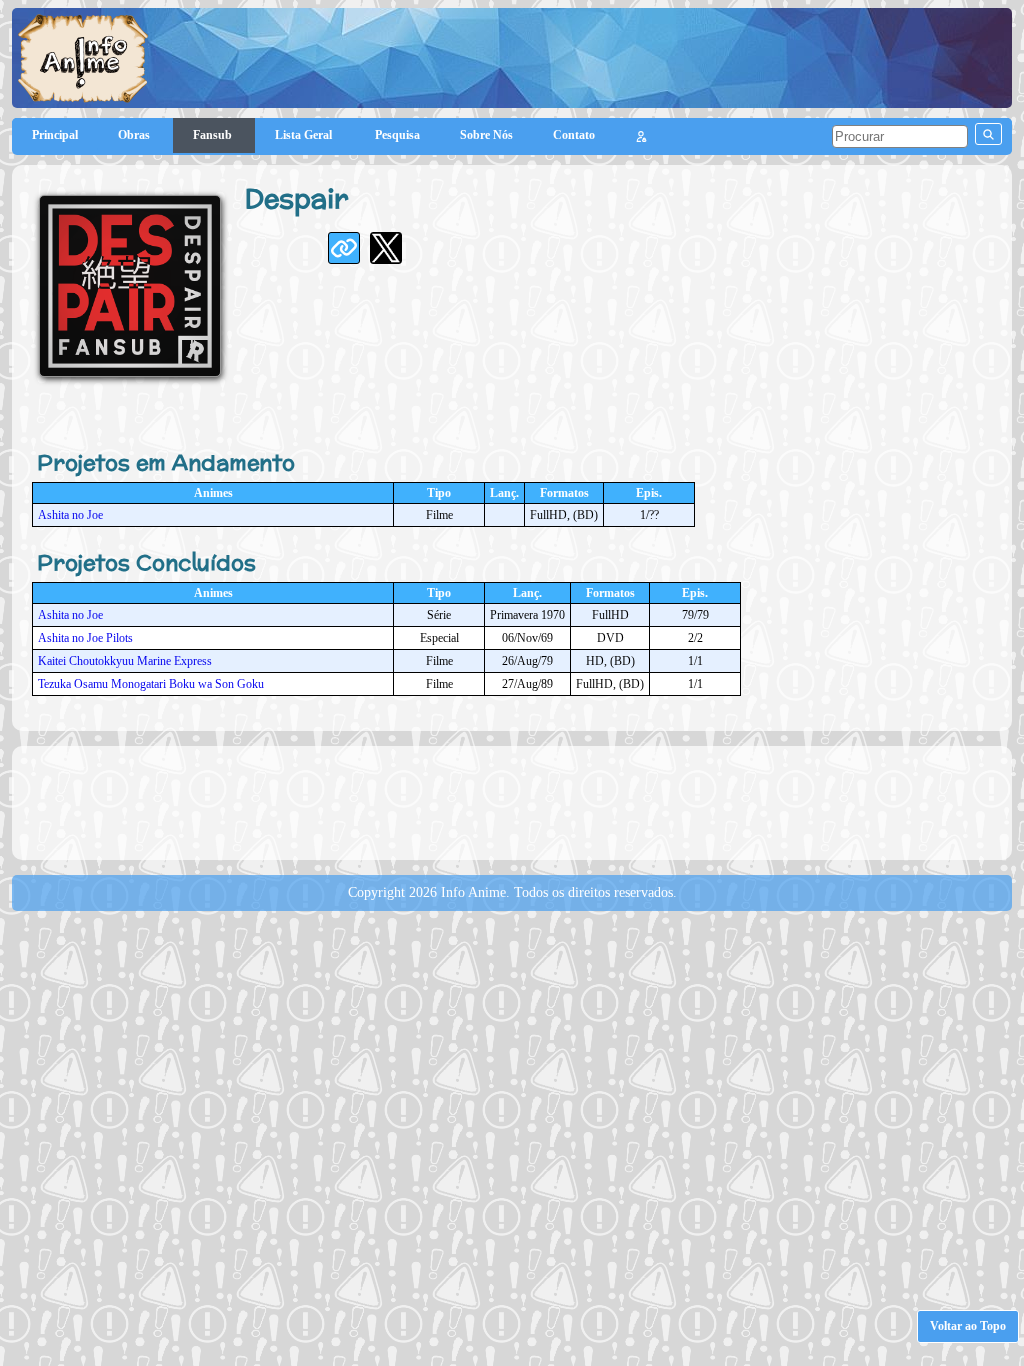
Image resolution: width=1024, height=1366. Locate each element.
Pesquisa (397, 135)
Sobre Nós (486, 135)
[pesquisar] (988, 134)
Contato (574, 135)
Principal (55, 135)
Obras (135, 135)
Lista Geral (305, 135)
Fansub (214, 135)
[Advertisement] (512, 801)
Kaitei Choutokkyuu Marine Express (125, 661)
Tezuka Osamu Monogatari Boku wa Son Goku (151, 684)
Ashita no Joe (70, 515)
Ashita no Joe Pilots (85, 638)
